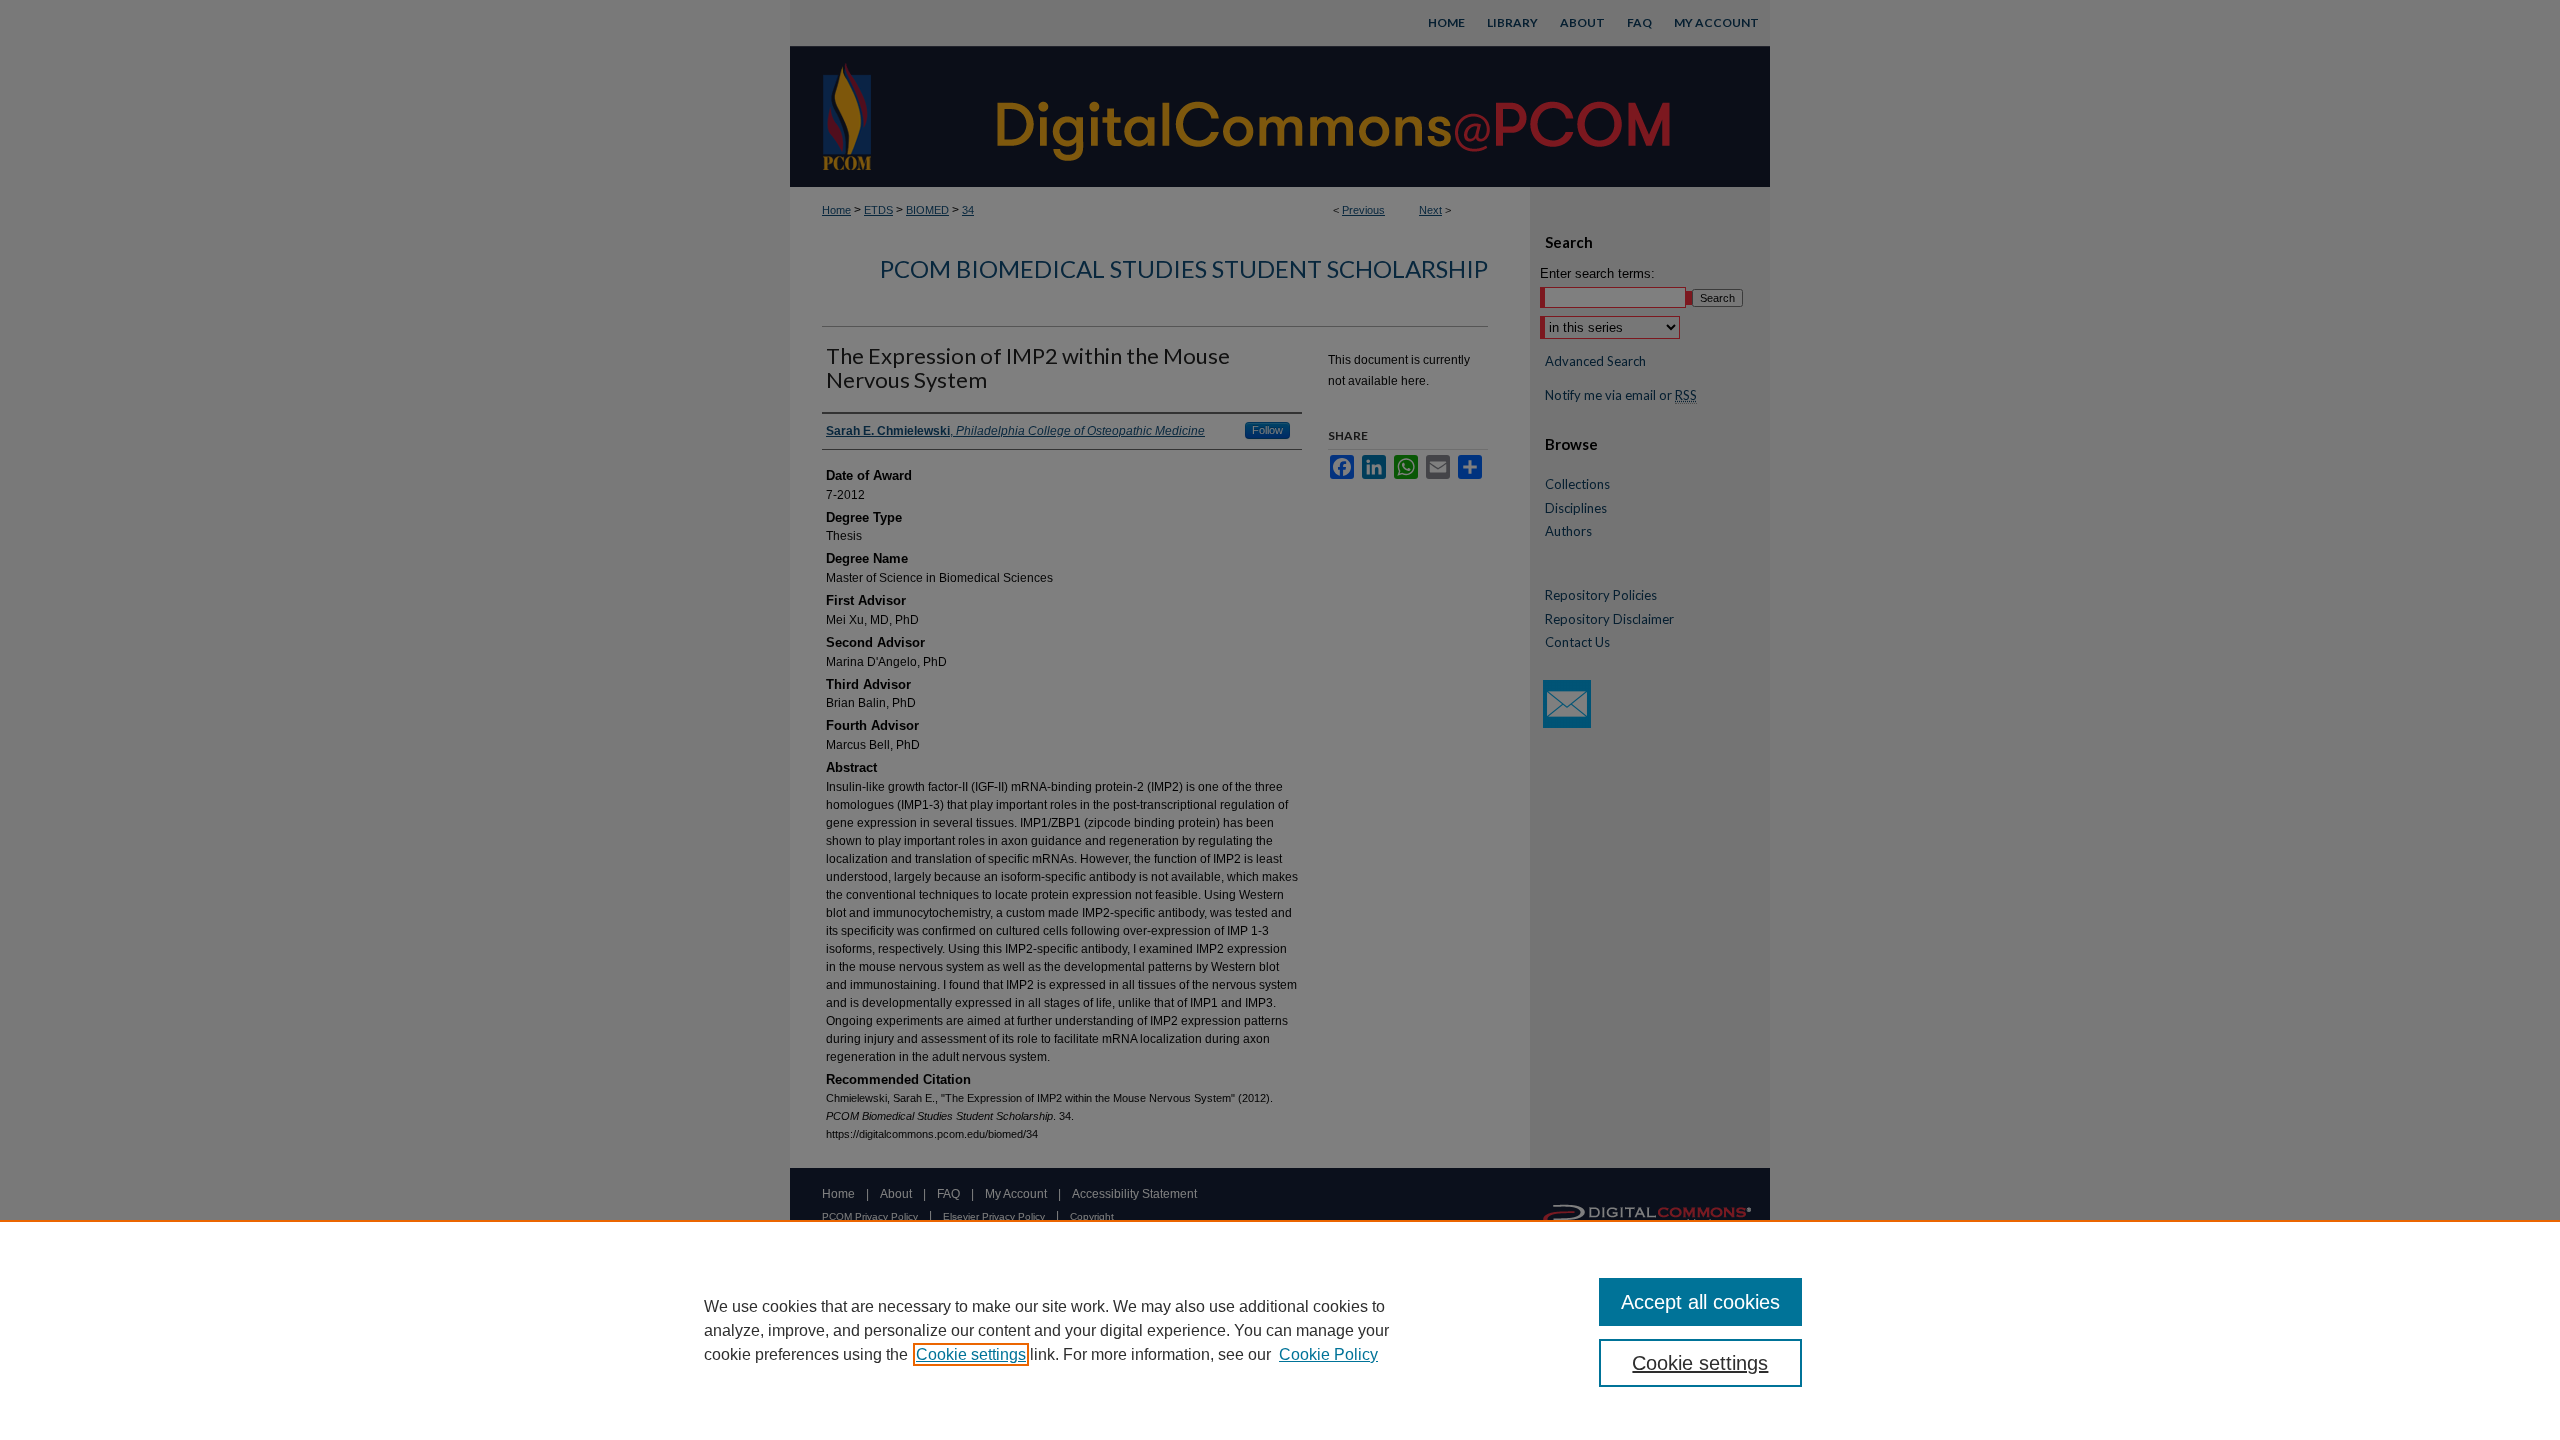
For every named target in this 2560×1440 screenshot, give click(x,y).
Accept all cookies (1700, 1302)
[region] (1280, 1330)
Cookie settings (971, 1354)
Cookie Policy (1328, 1354)
